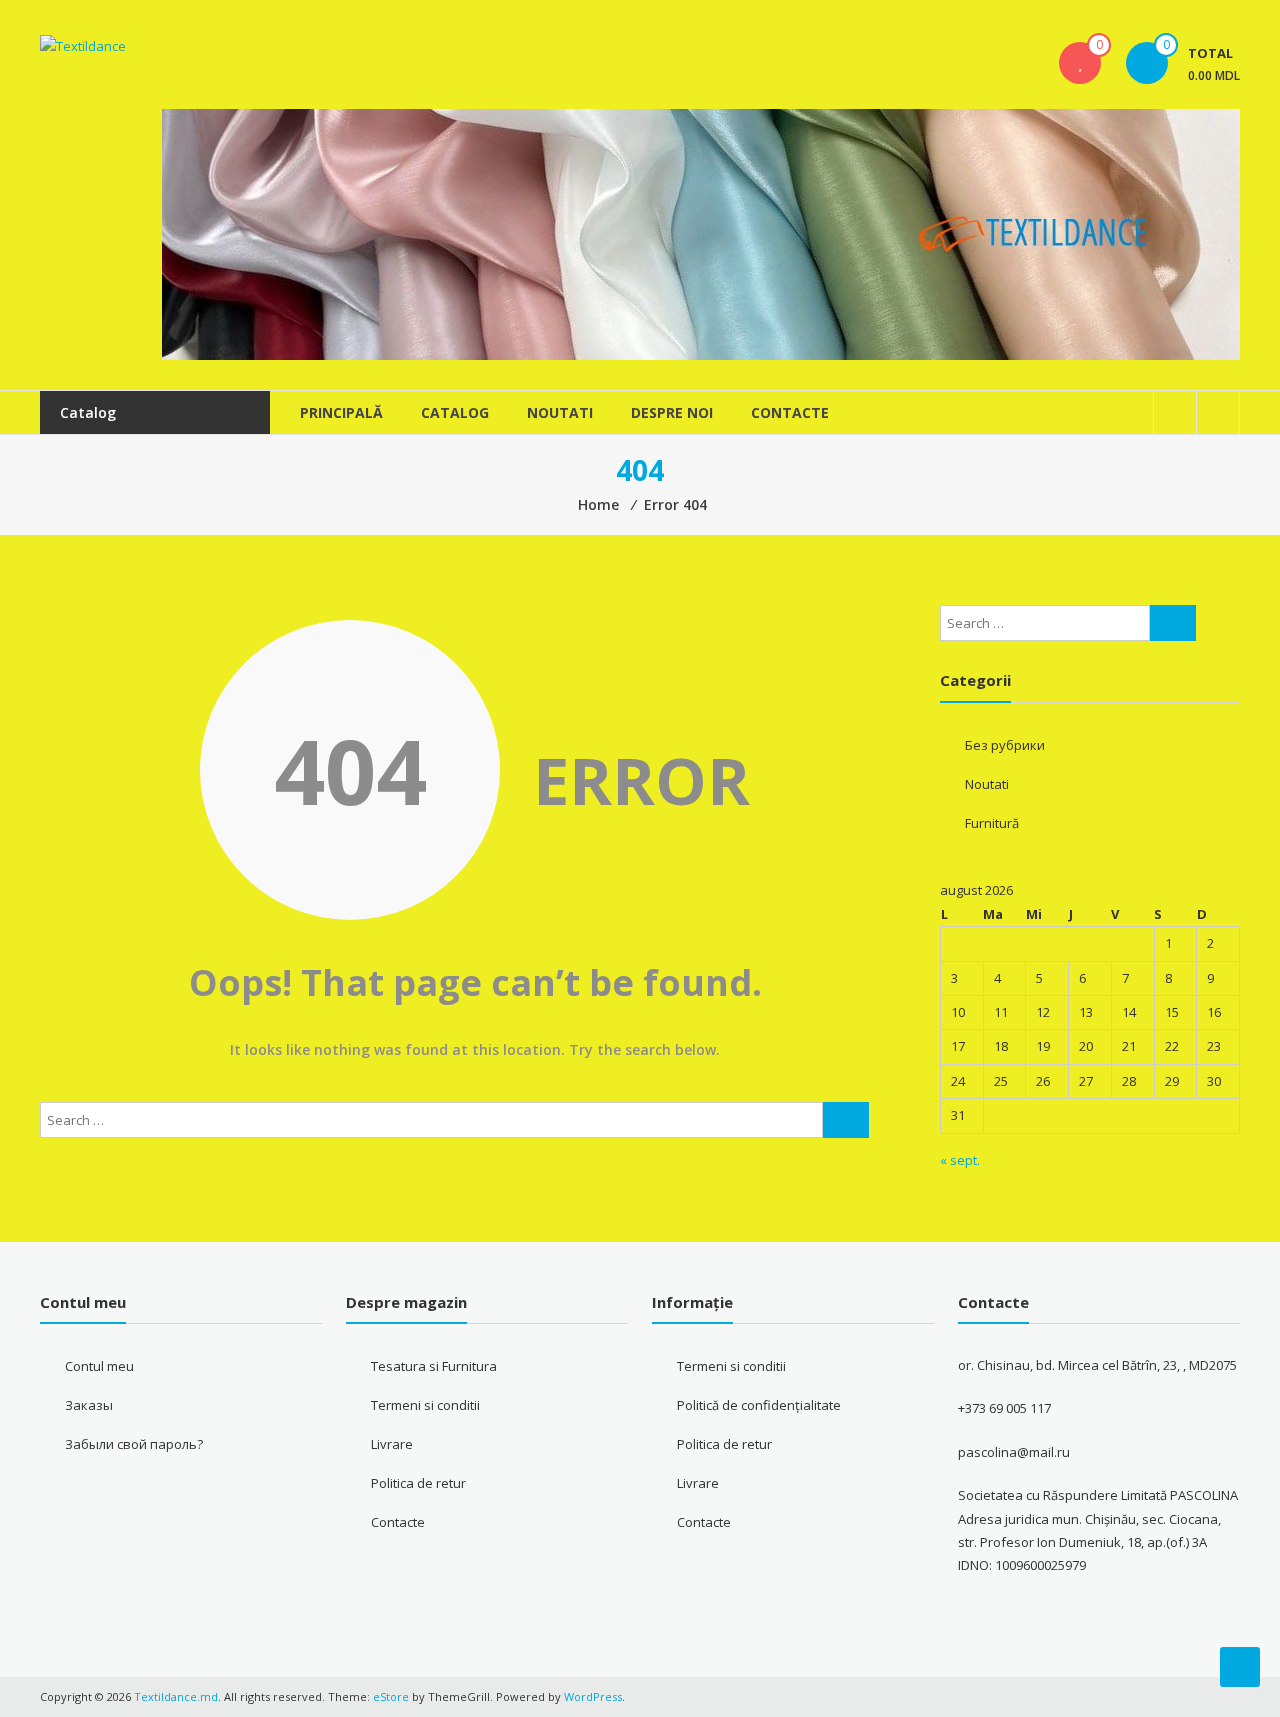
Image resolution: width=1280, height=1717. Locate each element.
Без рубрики (1005, 745)
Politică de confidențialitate (759, 1405)
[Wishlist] (1080, 63)
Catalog (455, 412)
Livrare (392, 1444)
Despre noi (672, 412)
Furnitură (992, 823)
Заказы (89, 1405)
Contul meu (99, 1366)
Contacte (790, 412)
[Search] (846, 1120)
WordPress (593, 1696)
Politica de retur (418, 1483)
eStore (391, 1696)
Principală (341, 412)
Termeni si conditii (425, 1405)
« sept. (960, 1160)
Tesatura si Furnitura (434, 1366)
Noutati (560, 412)
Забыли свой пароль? (134, 1444)
